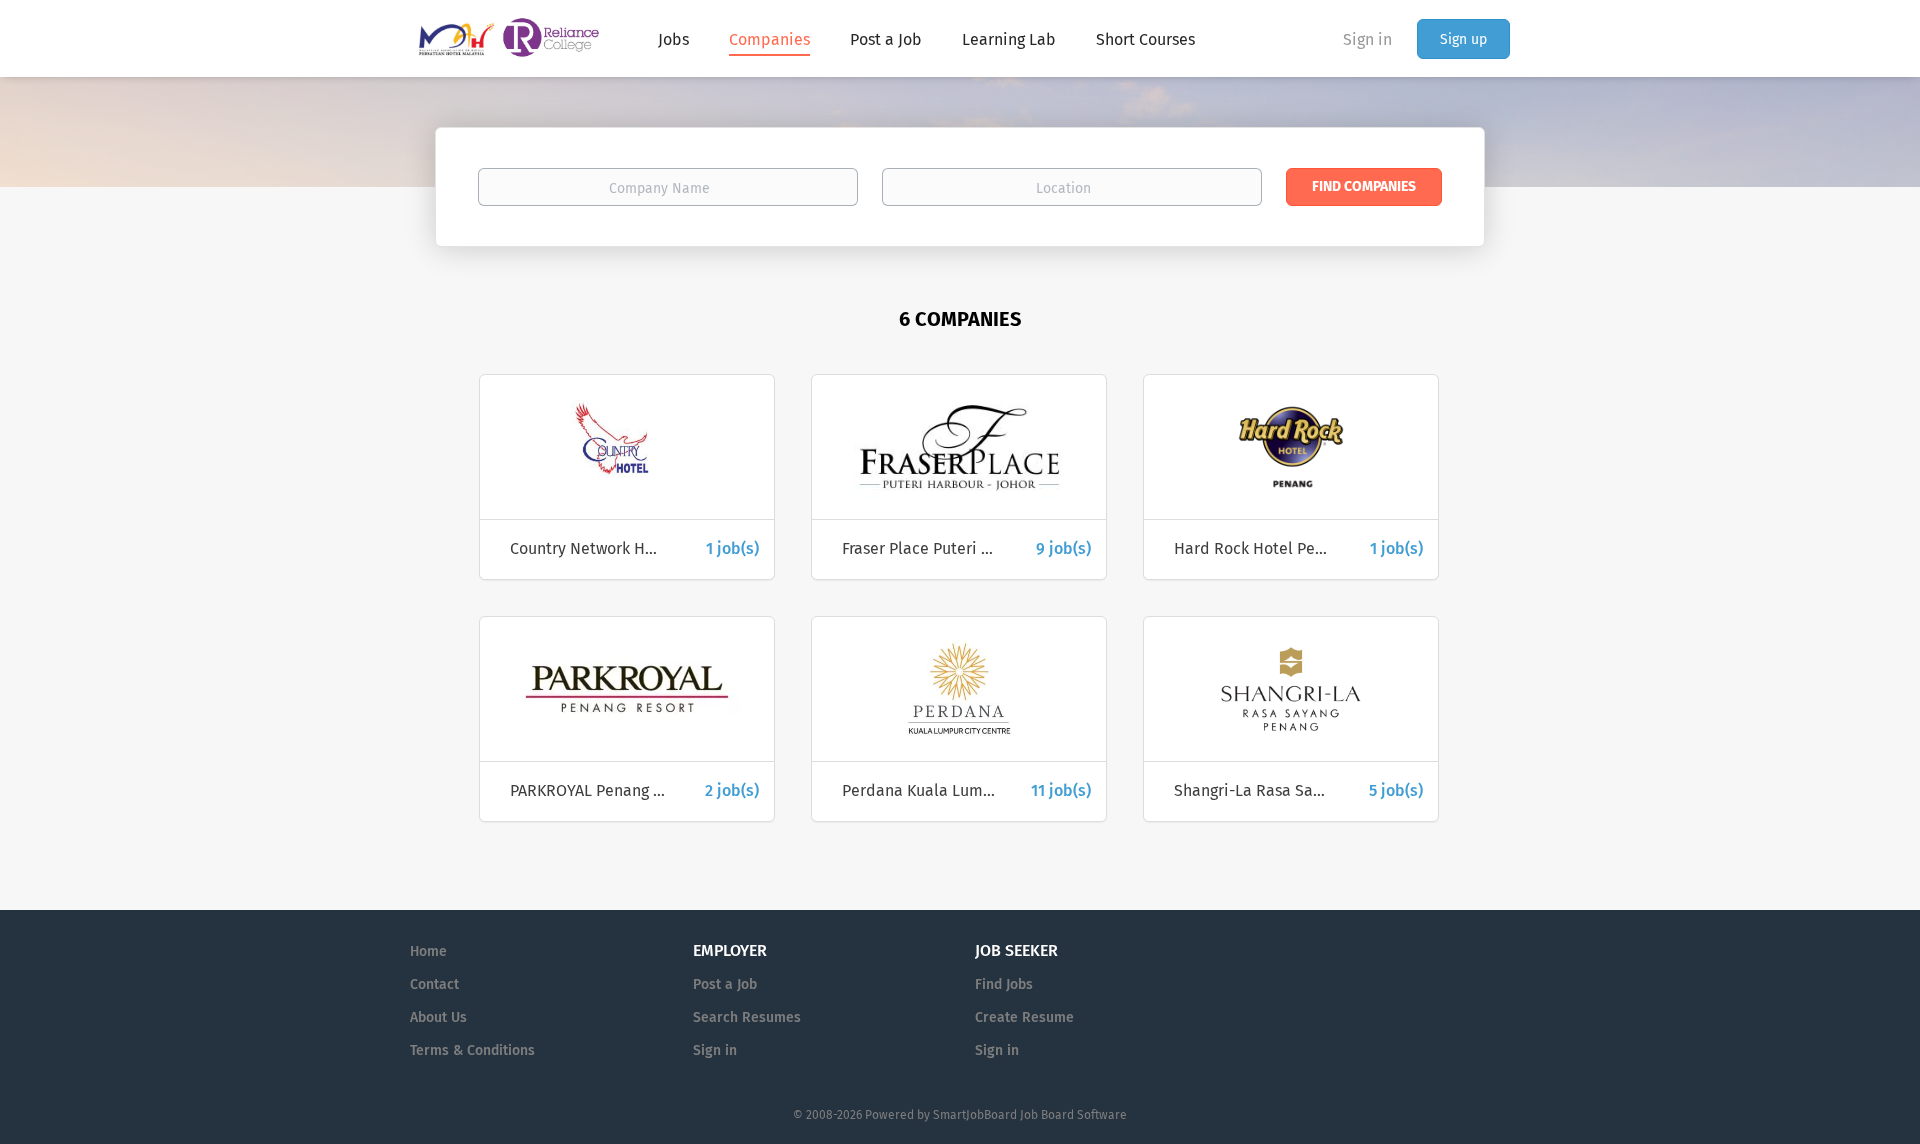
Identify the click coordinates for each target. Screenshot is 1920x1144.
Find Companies (1364, 186)
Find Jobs (1004, 984)
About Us (438, 1017)
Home (428, 951)
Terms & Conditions (472, 1050)
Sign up (1463, 39)
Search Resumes (747, 1017)
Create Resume (1024, 1017)
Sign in (1367, 39)
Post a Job (725, 984)
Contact (434, 984)
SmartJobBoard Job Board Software (1030, 1115)
